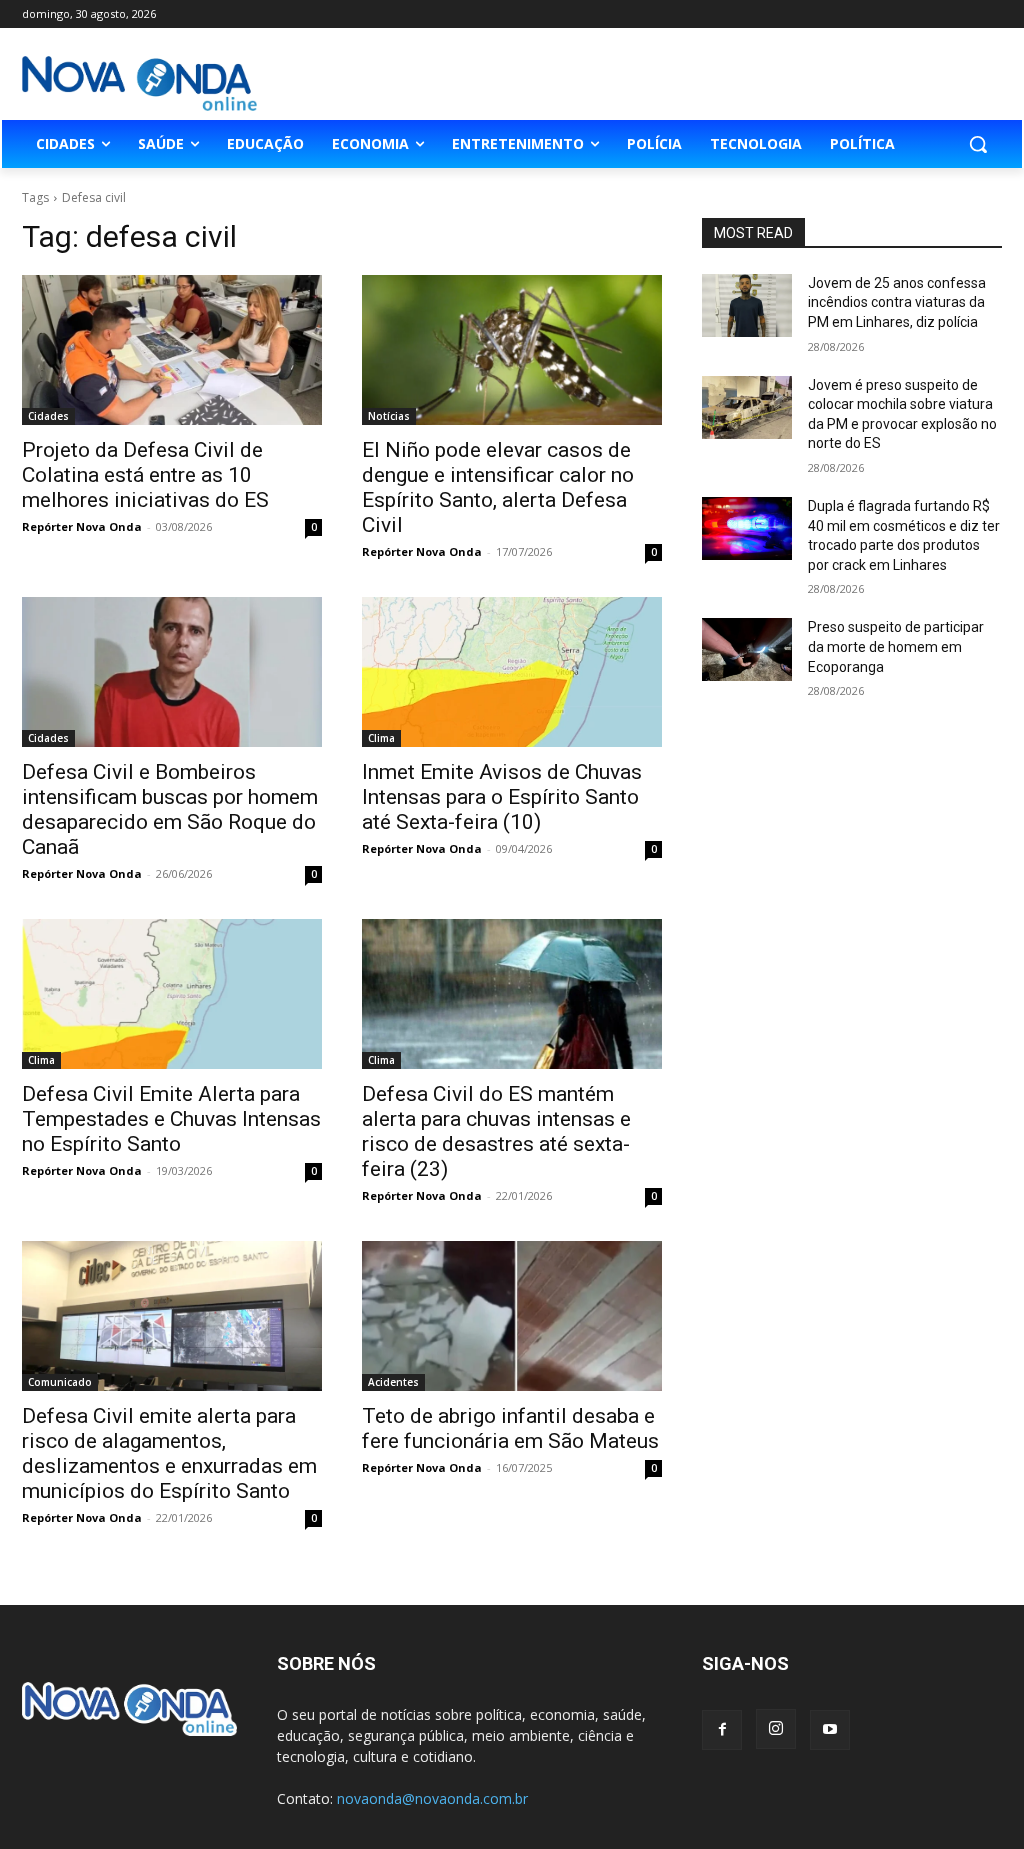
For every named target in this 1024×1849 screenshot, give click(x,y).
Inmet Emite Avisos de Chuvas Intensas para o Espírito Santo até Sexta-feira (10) (502, 797)
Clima (381, 738)
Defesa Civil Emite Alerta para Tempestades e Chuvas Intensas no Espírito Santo (171, 1119)
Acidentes (393, 1382)
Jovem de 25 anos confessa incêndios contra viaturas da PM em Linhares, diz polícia (897, 302)
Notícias (389, 416)
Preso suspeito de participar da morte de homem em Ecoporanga (896, 646)
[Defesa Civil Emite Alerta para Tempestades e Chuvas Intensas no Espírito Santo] (172, 994)
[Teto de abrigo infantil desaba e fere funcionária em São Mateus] (512, 1316)
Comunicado (60, 1382)
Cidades (48, 416)
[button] (978, 144)
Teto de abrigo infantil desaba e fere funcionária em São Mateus (510, 1428)
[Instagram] (776, 1729)
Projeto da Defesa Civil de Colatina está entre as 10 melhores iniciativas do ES (145, 475)
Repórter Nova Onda (82, 526)
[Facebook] (722, 1730)
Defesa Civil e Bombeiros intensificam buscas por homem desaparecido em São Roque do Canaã (170, 809)
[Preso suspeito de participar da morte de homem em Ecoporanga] (747, 649)
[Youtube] (830, 1730)
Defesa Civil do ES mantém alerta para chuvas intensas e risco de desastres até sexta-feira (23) (496, 1131)
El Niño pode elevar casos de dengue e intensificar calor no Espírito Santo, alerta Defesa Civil (498, 487)
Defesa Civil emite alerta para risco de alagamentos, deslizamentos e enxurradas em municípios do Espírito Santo (169, 1453)
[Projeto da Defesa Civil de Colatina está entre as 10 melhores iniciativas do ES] (172, 350)
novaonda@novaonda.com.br (432, 1798)
